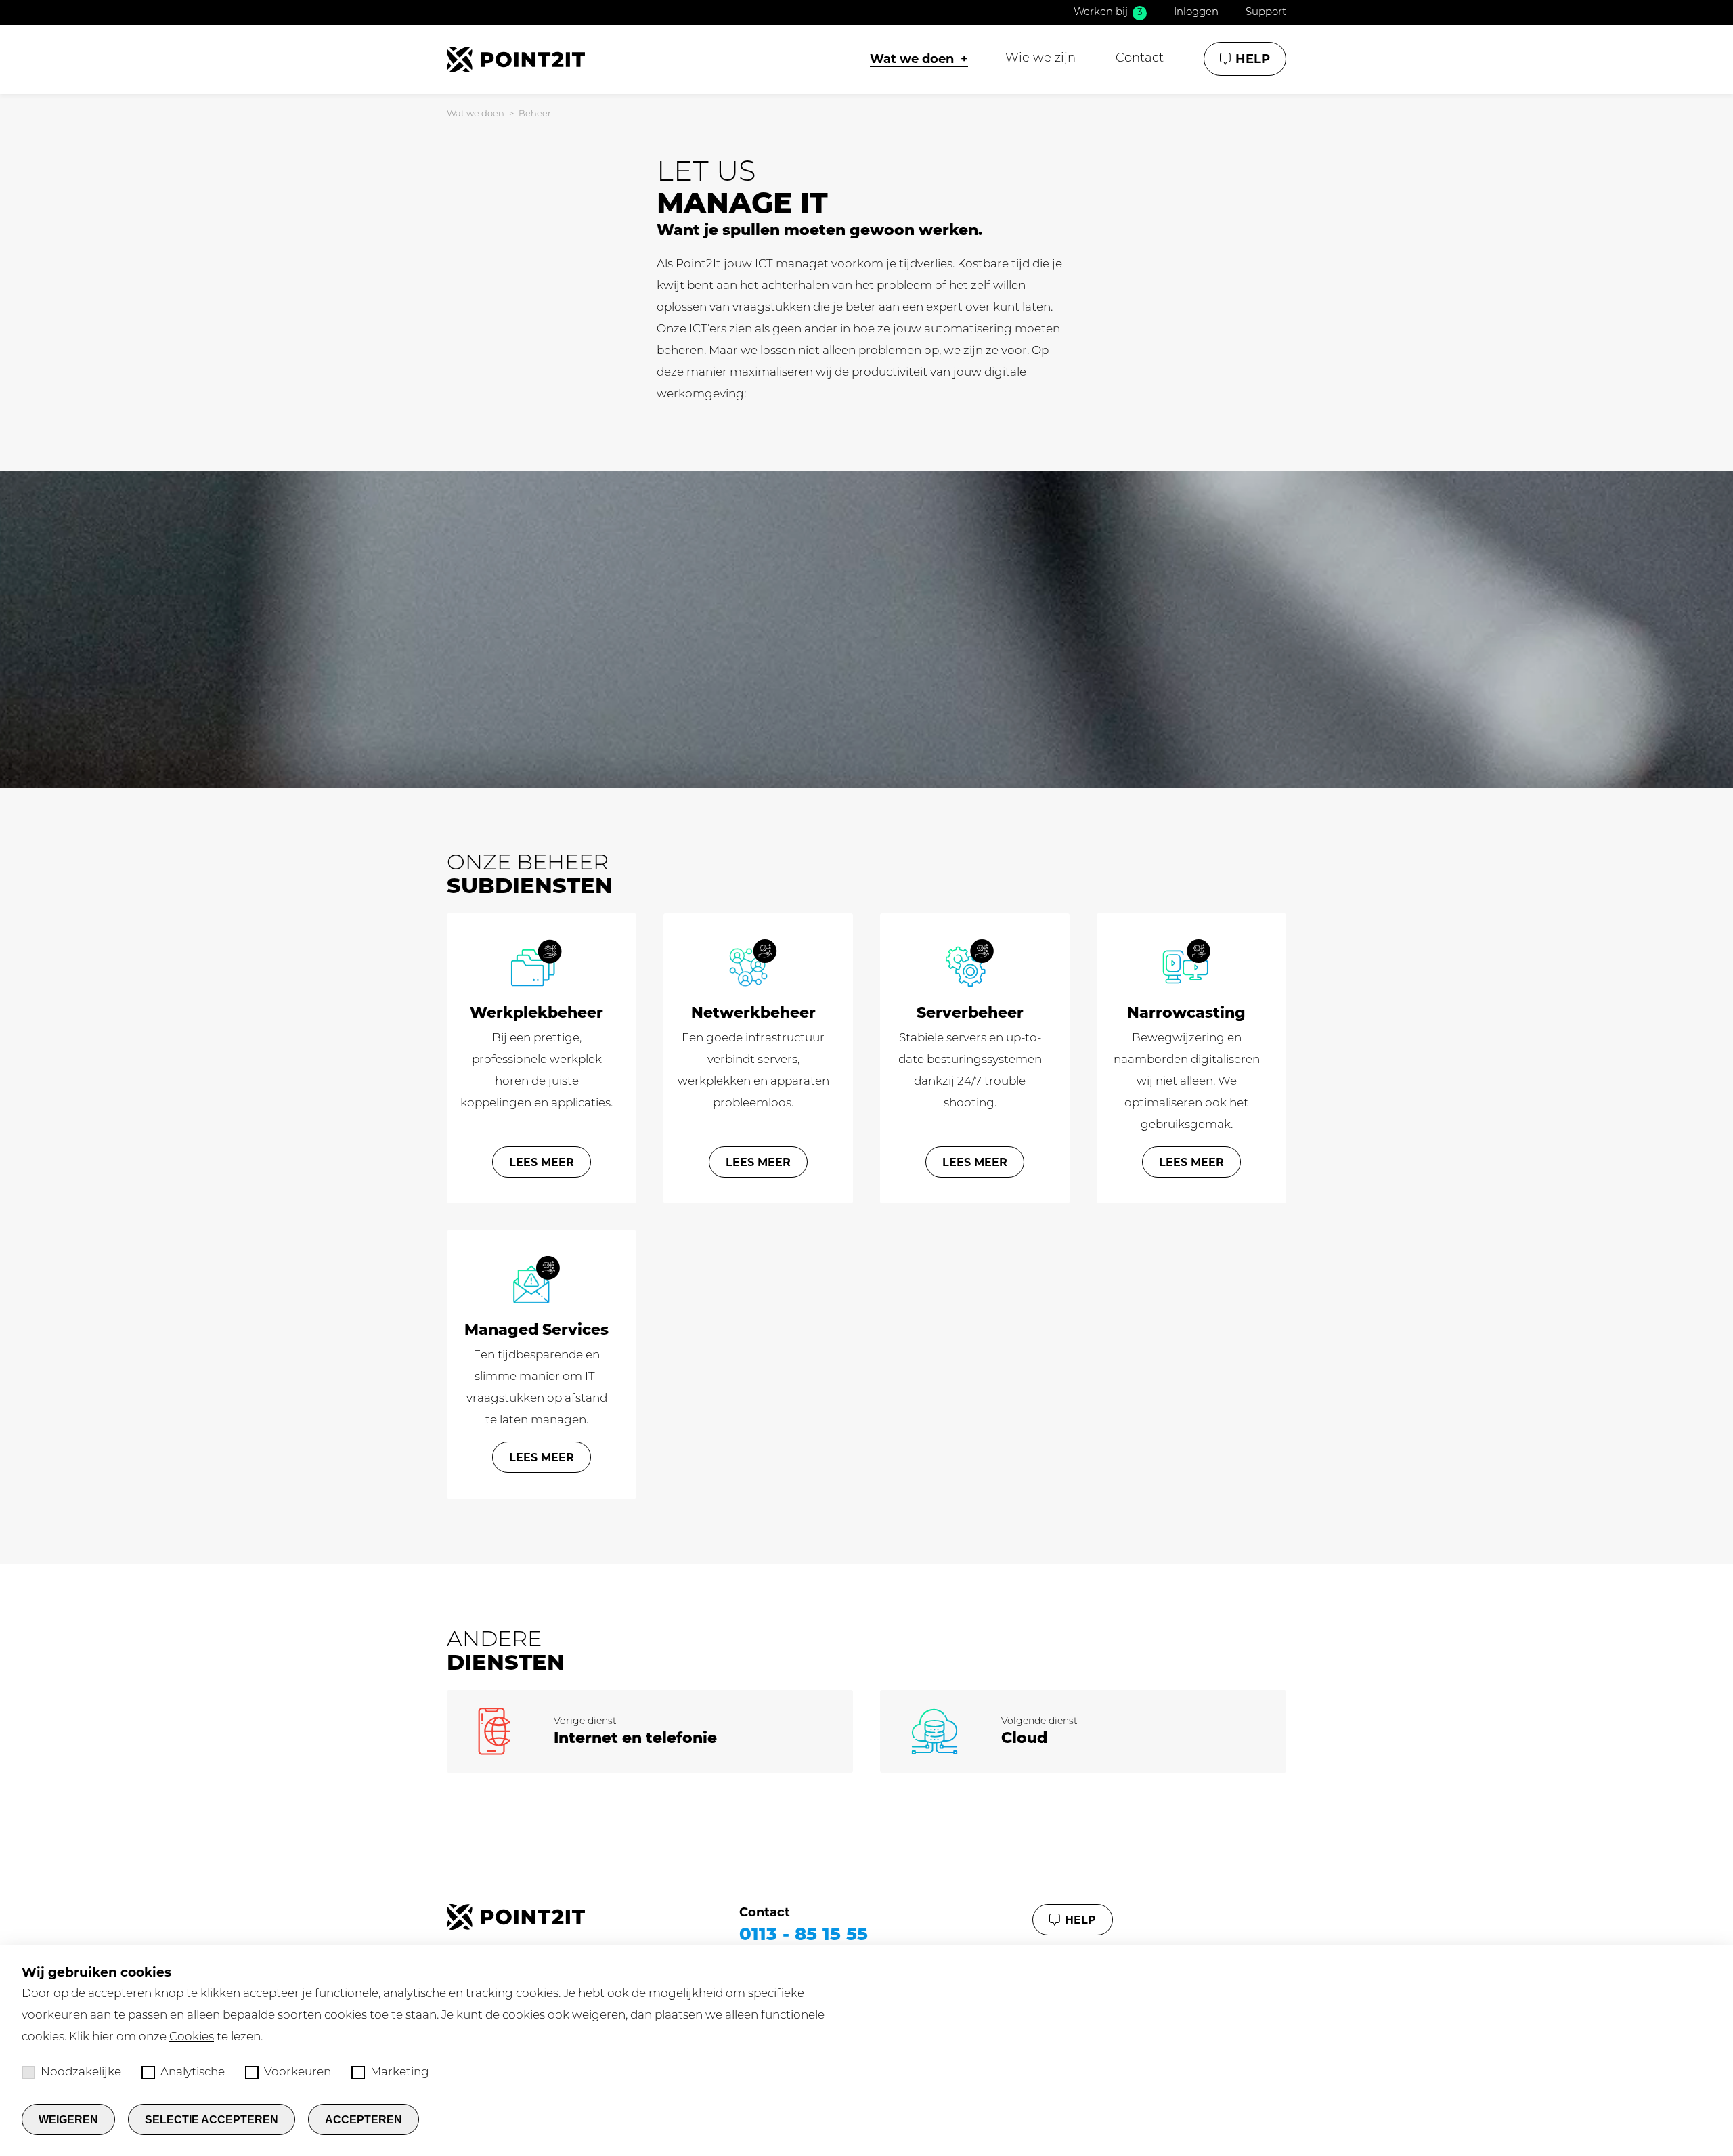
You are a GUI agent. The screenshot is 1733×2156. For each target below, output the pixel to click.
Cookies (192, 2037)
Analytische (193, 2072)
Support (1266, 13)
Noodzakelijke (81, 2072)
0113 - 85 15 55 (804, 1934)
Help (1253, 59)
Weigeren (68, 2120)
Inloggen (1196, 13)
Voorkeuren (298, 2072)
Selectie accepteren (212, 2120)
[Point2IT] (516, 60)
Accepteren (364, 2120)
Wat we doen (476, 114)
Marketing (400, 2072)
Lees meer (542, 1162)
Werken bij (1108, 13)
